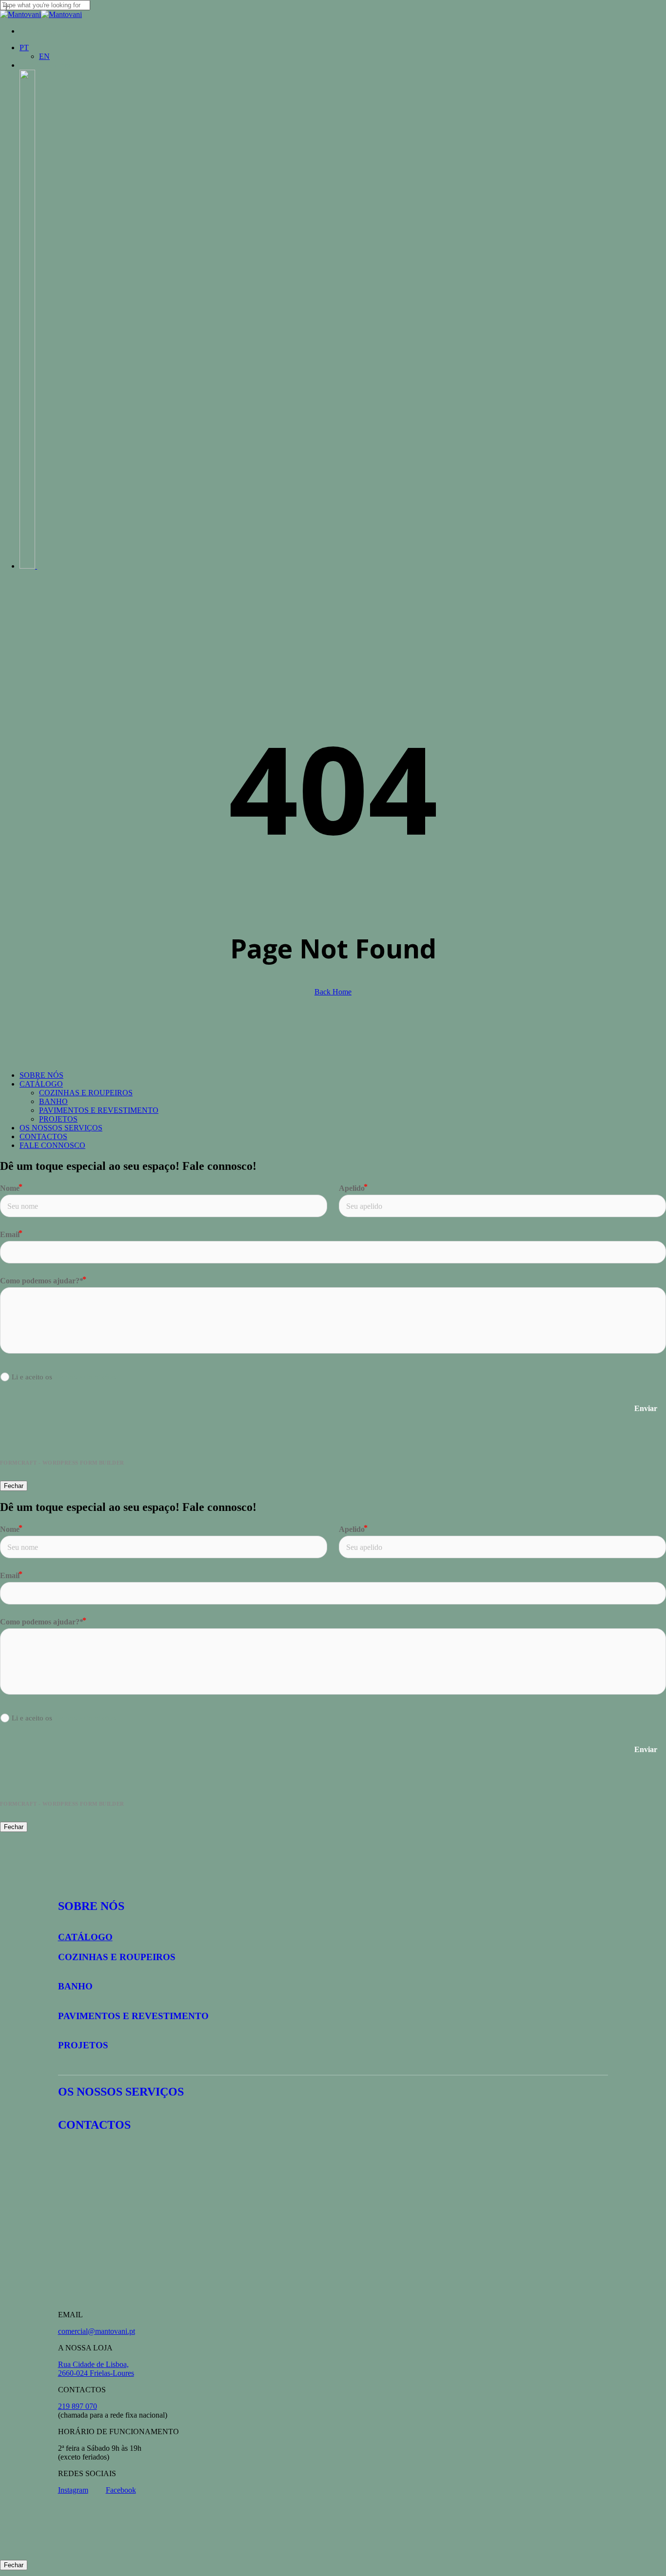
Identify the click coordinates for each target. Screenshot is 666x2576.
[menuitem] (24, 48)
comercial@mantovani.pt (97, 2331)
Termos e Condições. (86, 1377)
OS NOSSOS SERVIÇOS (61, 1128)
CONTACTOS (43, 1136)
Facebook (121, 2490)
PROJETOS (58, 1119)
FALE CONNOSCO (52, 1145)
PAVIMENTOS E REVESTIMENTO (99, 1110)
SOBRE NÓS (41, 1075)
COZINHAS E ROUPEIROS (86, 1093)
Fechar (14, 1486)
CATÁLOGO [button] (85, 1937)
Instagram (73, 2490)
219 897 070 (78, 2406)
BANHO (53, 1101)
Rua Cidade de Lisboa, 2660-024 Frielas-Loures (96, 2369)
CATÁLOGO (41, 1084)
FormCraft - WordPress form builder (62, 1463)
